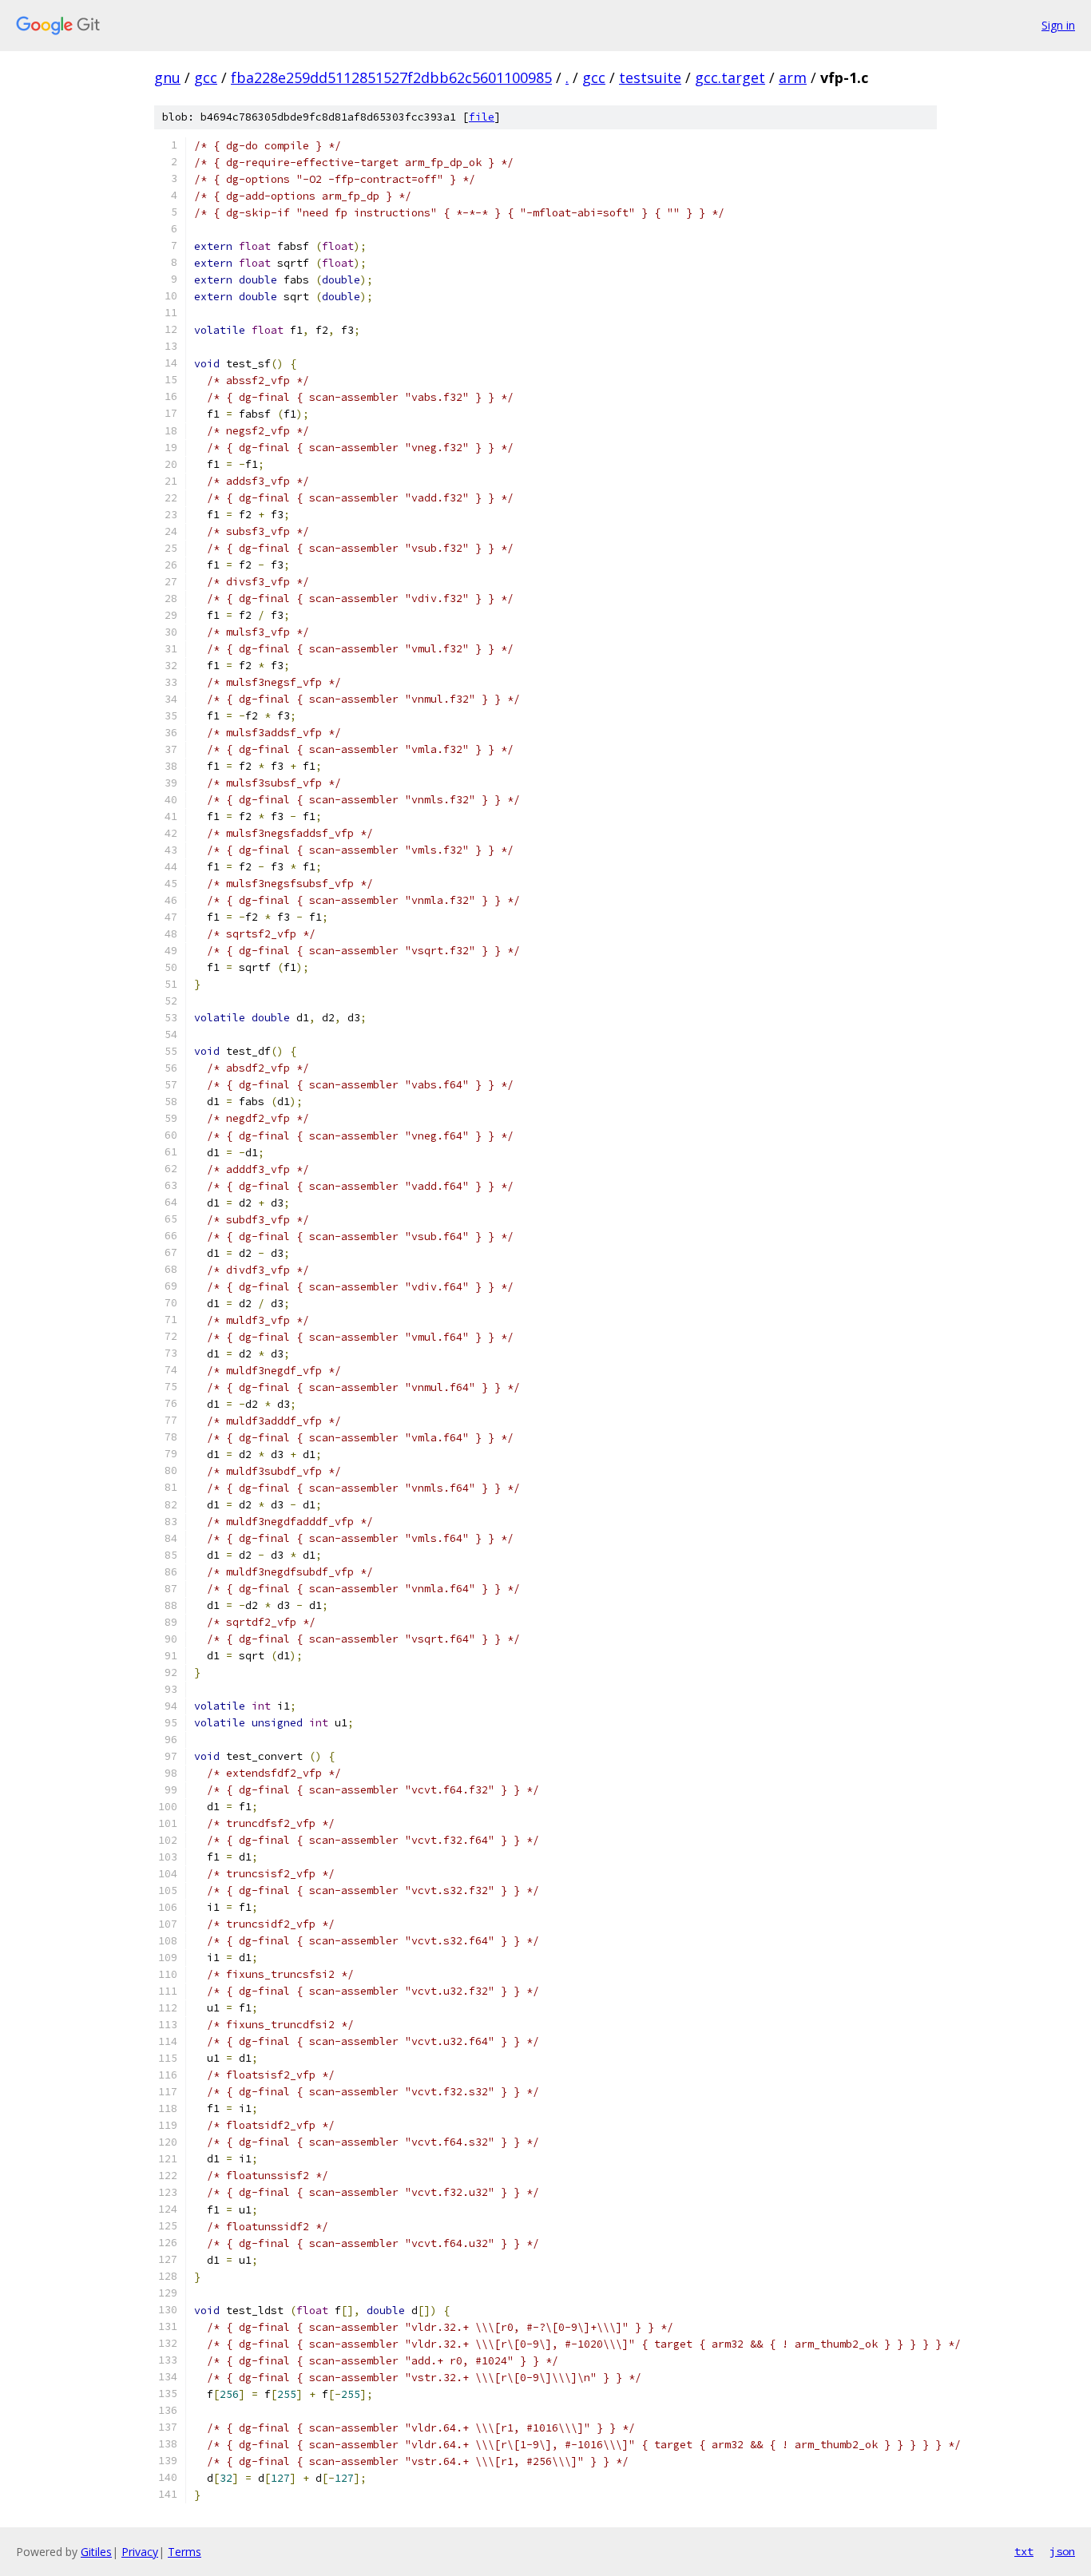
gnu (167, 77)
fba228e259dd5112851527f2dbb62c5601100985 (391, 77)
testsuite (650, 77)
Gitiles (96, 2552)
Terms (184, 2552)
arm (793, 77)
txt (1024, 2551)
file (482, 117)
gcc (206, 77)
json (1062, 2551)
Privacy (140, 2552)
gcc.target (730, 77)
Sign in (1058, 25)
